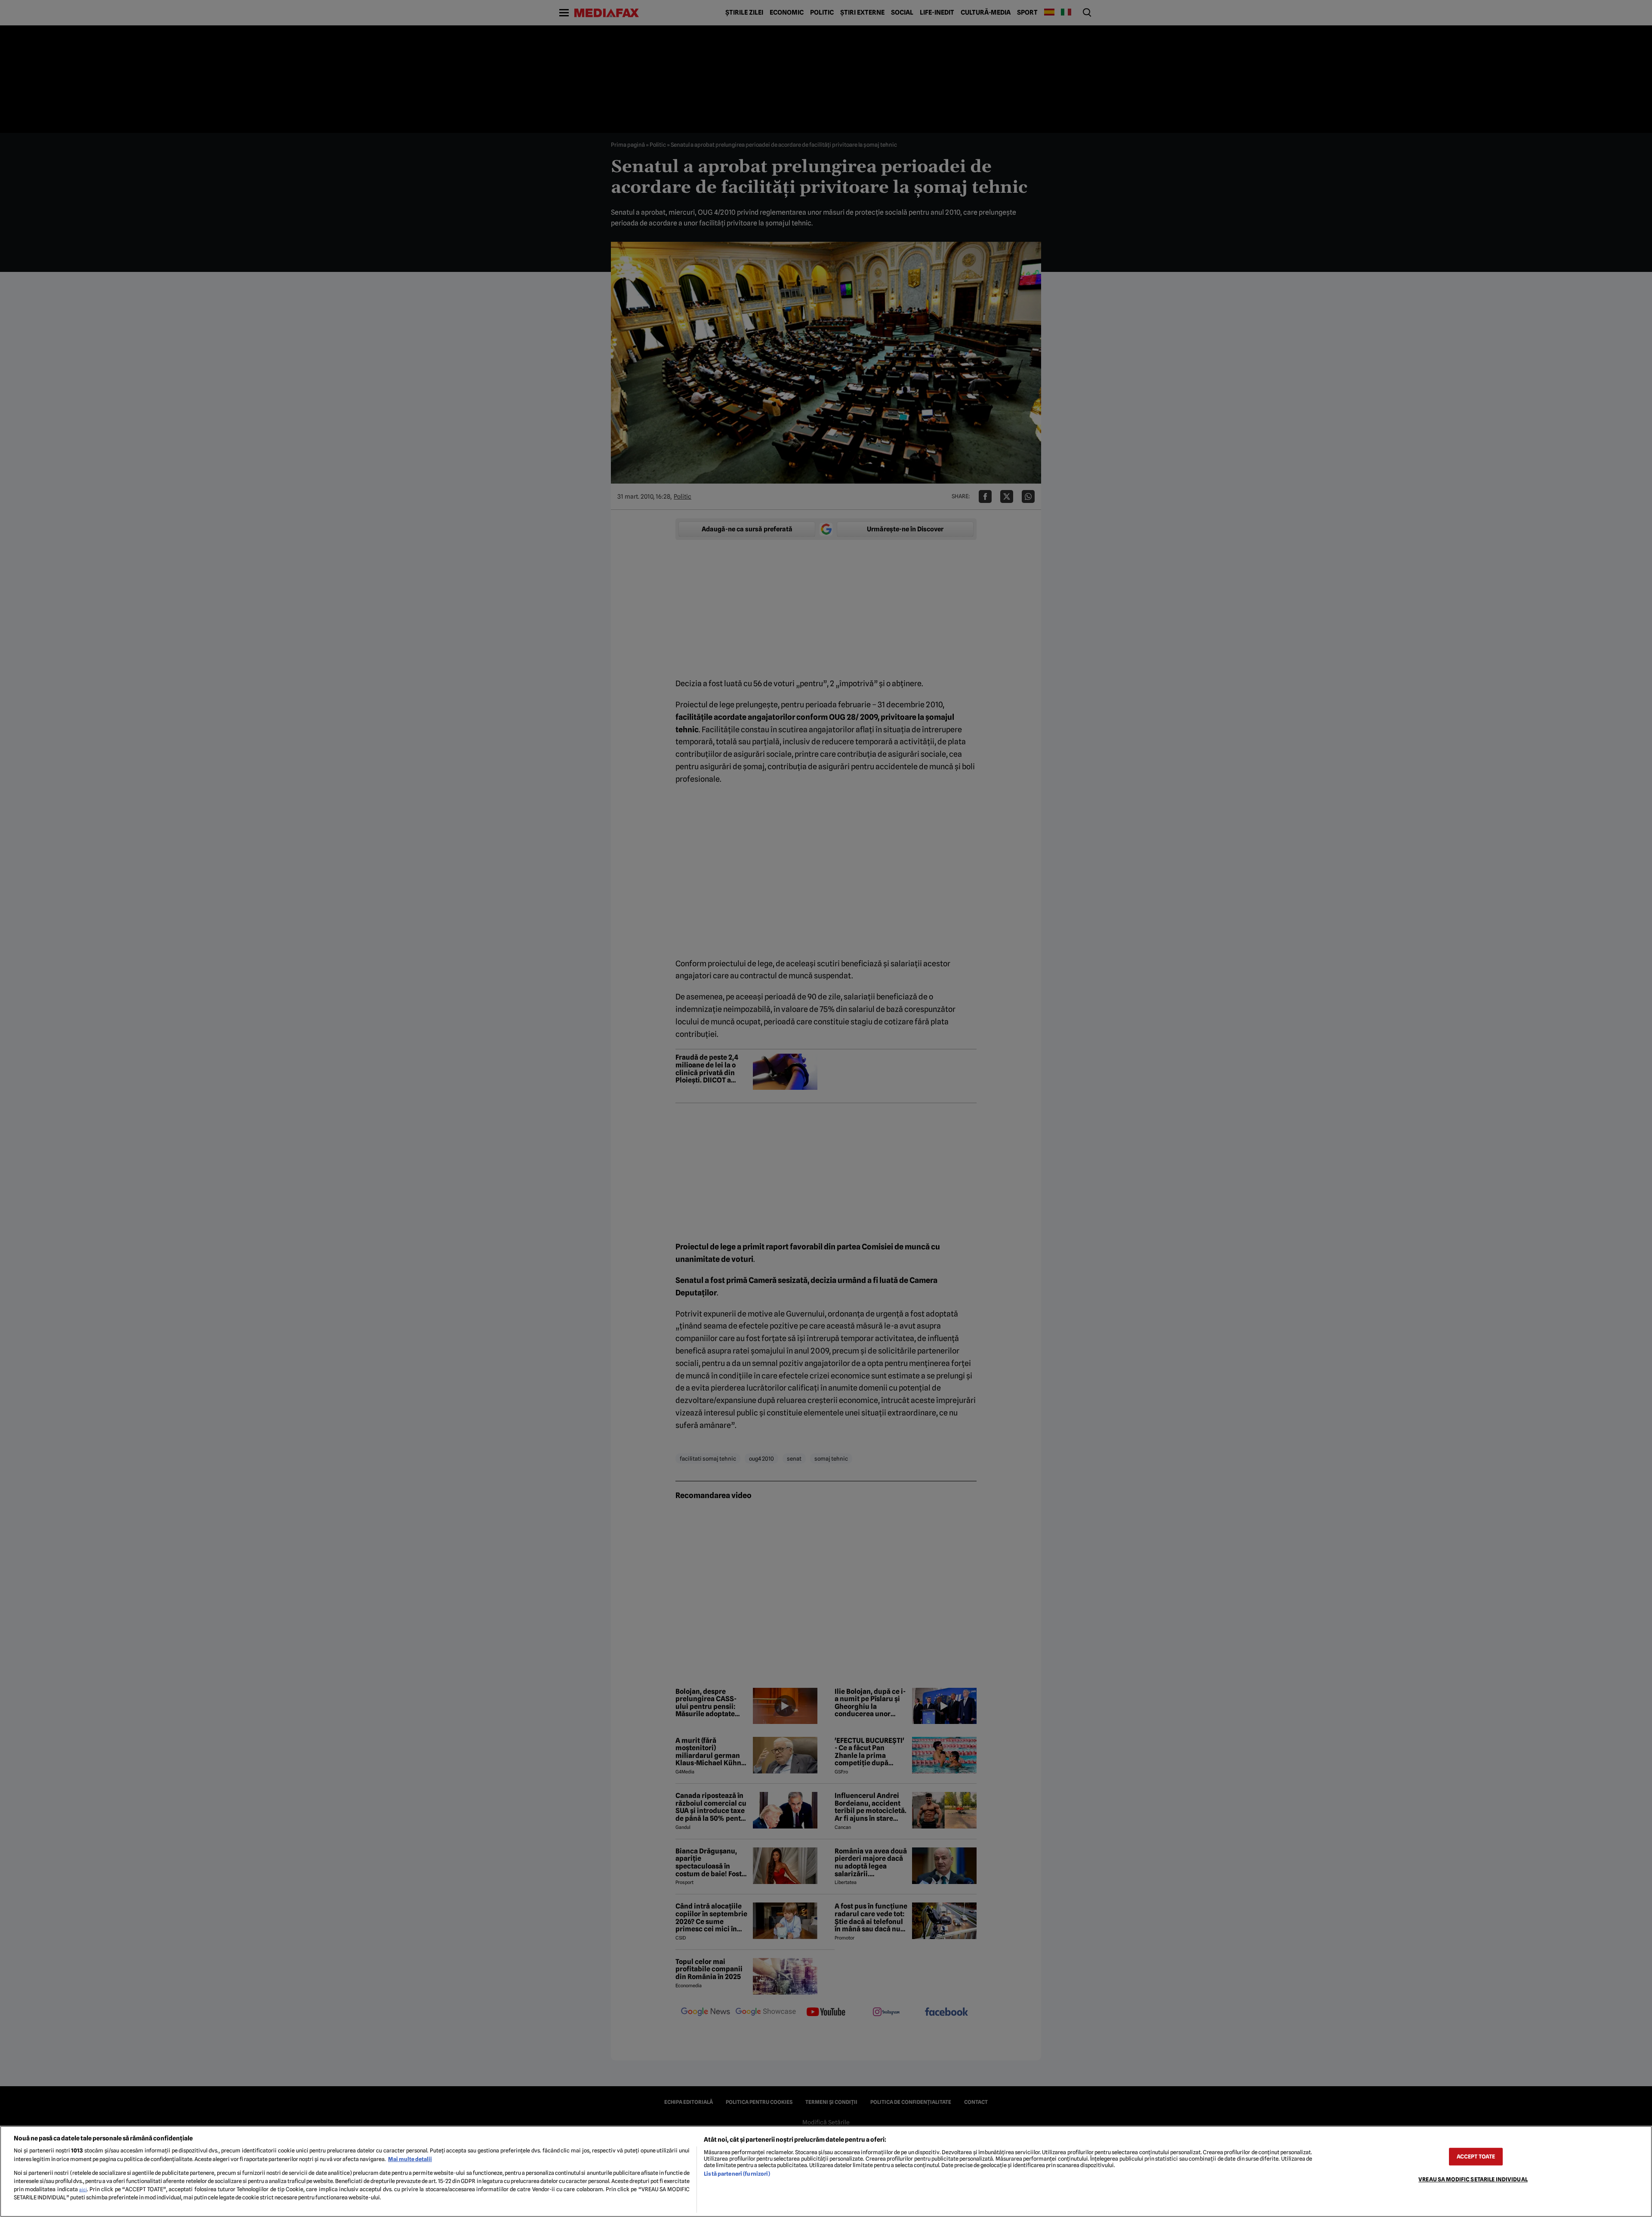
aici (83, 2189)
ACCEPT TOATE (1476, 2157)
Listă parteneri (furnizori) (737, 2174)
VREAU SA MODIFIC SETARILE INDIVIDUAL (1473, 2179)
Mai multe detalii (410, 2159)
